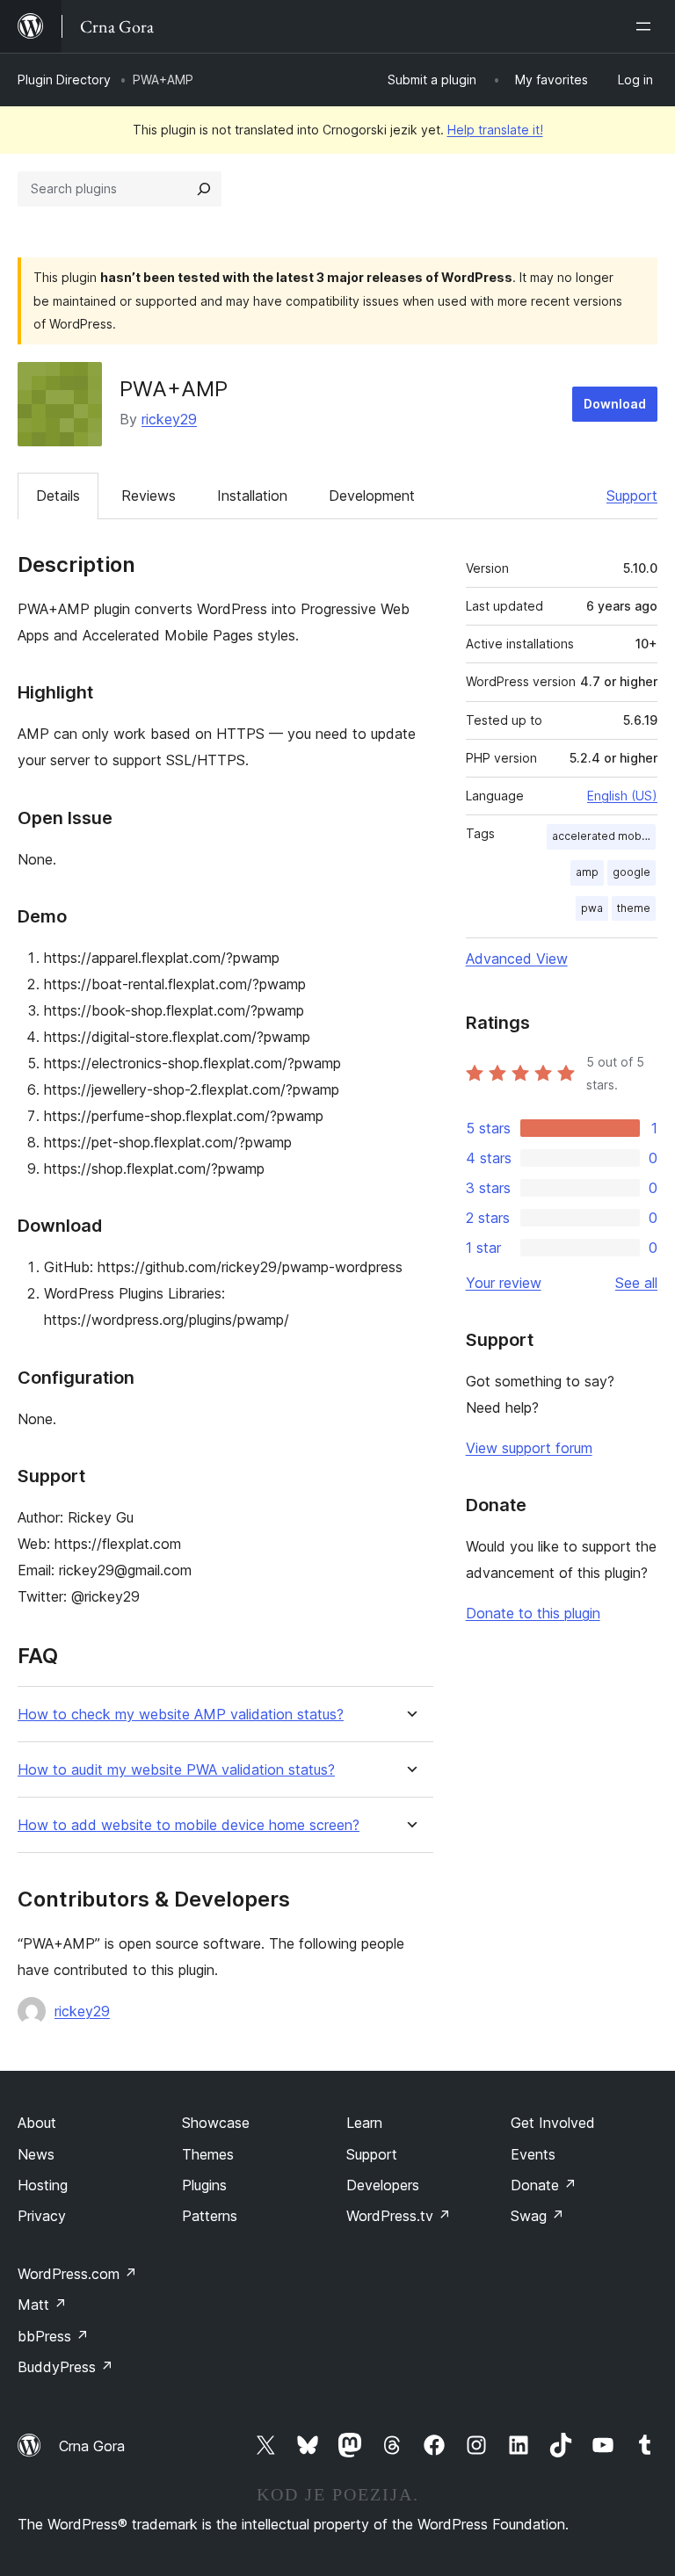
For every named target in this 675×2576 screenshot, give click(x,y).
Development (372, 496)
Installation (252, 496)
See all (636, 1283)
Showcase (216, 2123)
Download (615, 404)
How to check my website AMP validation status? (181, 1715)
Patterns (210, 2216)
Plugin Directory (64, 80)
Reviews (149, 496)
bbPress (53, 2336)
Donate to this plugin (533, 1613)
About (37, 2123)
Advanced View (517, 959)
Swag (537, 2216)
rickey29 (169, 419)
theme (634, 908)
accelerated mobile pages (604, 836)
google (631, 872)
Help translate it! (495, 130)
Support (632, 496)
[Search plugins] (204, 189)
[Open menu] (647, 26)
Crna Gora (92, 2446)
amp (587, 872)
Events (533, 2154)
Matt (42, 2305)
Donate (544, 2185)
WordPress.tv (399, 2216)
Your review (504, 1283)
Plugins (204, 2185)
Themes (208, 2154)
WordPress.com (77, 2274)
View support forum (529, 1448)
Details (58, 496)
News (36, 2154)
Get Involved (553, 2123)
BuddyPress (65, 2367)
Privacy (42, 2216)
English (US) (622, 796)
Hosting (43, 2185)
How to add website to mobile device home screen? (189, 1825)
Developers (383, 2185)
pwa (592, 908)
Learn (364, 2123)
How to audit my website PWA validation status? (176, 1770)
